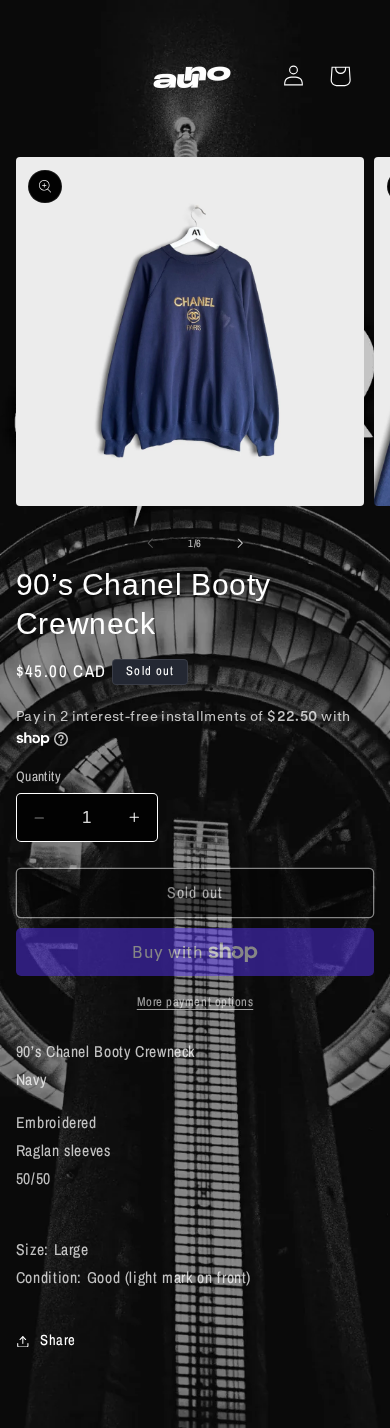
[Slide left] (150, 543)
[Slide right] (240, 543)
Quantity (38, 776)
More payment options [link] (195, 1001)
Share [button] (58, 1340)
